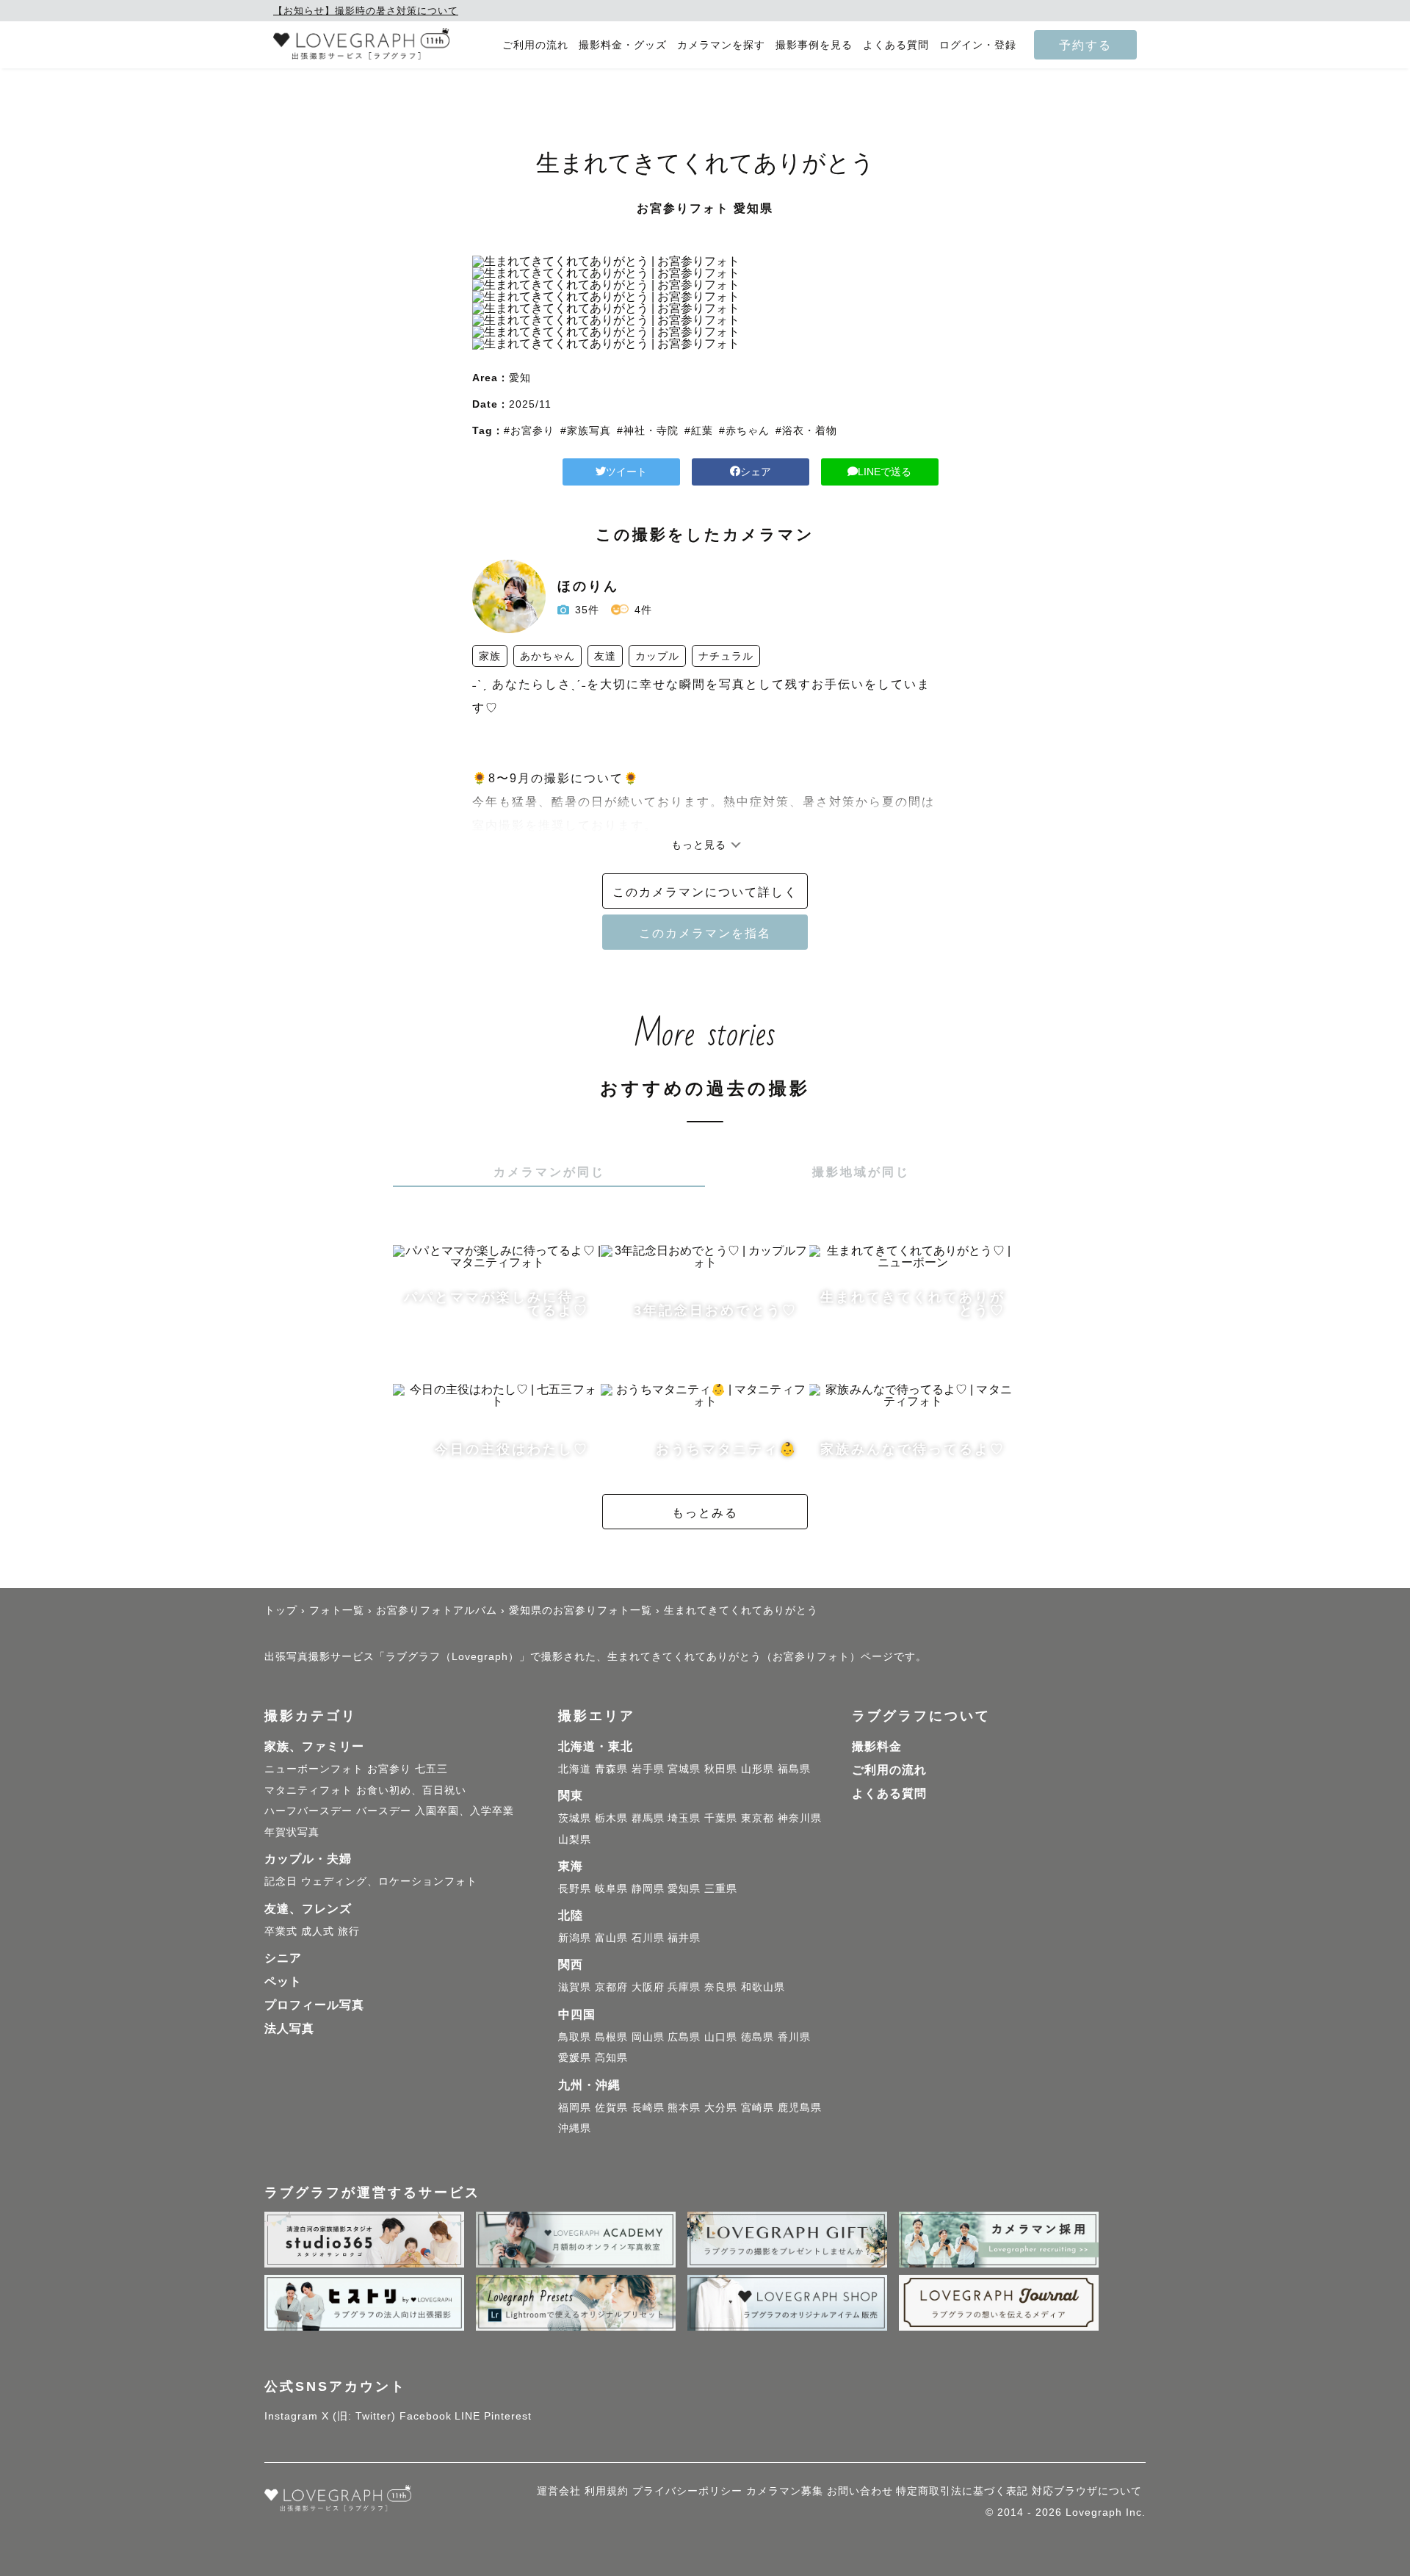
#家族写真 (586, 430)
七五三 (431, 1769)
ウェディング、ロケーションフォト (389, 1881)
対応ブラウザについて (1087, 2491)
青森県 (611, 1769)
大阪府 (648, 1987)
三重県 (721, 1888)
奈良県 (721, 1987)
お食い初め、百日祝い (411, 1790)
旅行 (349, 1931)
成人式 (318, 1931)
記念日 (281, 1881)
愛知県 (684, 1888)
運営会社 (559, 2491)
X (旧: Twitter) (359, 2416)
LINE (467, 2416)
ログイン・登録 (978, 45)
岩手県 (648, 1769)
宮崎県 (758, 2107)
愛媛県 (575, 2057)
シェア (756, 472)
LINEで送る (885, 472)
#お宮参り (529, 430)
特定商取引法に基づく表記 (962, 2491)
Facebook (426, 2416)
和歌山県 (763, 1987)
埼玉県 (684, 1818)
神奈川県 (800, 1818)
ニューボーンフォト (314, 1769)
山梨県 (575, 1839)
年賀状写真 (292, 1832)
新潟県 (575, 1938)
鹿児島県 (800, 2107)
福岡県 (575, 2107)
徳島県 (758, 2037)
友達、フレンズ (308, 1909)
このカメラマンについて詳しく (705, 892)
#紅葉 (699, 430)
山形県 (758, 1769)
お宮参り (389, 1769)
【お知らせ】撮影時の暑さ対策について (366, 11)
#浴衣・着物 (806, 430)
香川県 (794, 2037)
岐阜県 (611, 1888)
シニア (283, 1958)
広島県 (684, 2037)
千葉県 (721, 1818)
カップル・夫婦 (308, 1859)
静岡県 (648, 1888)
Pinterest (508, 2416)
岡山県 (648, 2037)
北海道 (575, 1769)
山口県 (721, 2037)
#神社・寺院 (648, 430)
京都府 (611, 1987)
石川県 (648, 1938)
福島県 (794, 1769)
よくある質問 (896, 45)
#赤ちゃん (744, 430)
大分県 (721, 2107)
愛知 (520, 378)
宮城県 (684, 1769)
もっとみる (705, 1512)
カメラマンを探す (721, 45)
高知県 (611, 2057)
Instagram (291, 2416)
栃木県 (611, 1818)
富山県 (611, 1938)
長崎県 (648, 2107)
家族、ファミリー (314, 1746)
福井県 (684, 1938)
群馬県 (648, 1818)
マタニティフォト (308, 1790)
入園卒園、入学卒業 (464, 1811)
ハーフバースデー (308, 1811)
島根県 (611, 2037)
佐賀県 (611, 2107)
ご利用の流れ (535, 45)
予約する (1085, 45)
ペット (283, 1981)
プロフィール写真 (314, 2005)
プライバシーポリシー (687, 2491)
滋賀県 (575, 1987)
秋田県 (721, 1769)
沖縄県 (575, 2128)
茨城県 (575, 1818)
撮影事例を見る (814, 45)
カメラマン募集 (785, 2491)
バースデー (384, 1811)
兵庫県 (684, 1987)
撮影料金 (877, 1746)
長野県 (575, 1888)
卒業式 (281, 1931)
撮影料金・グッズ (623, 45)
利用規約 (607, 2491)
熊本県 (684, 2107)
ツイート (626, 472)
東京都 (758, 1818)
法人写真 (289, 2028)
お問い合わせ (860, 2491)
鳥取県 (575, 2037)
